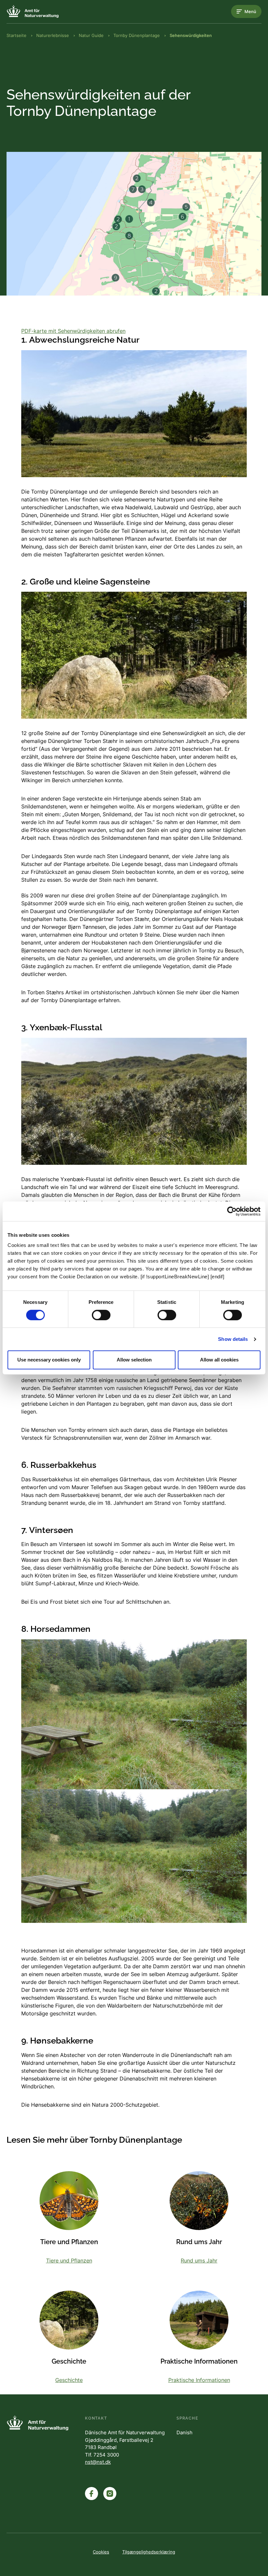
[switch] (101, 1315)
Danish (184, 2432)
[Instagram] (110, 2494)
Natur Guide (91, 35)
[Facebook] (92, 2494)
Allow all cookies (219, 1360)
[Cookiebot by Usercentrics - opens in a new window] (232, 1211)
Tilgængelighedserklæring (149, 2552)
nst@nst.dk (98, 2462)
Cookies (101, 2552)
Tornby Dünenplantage (137, 35)
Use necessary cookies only (49, 1360)
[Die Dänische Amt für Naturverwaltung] (33, 11)
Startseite (17, 35)
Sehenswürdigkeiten (191, 35)
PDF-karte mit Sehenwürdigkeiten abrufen (73, 331)
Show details (233, 1339)
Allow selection (134, 1360)
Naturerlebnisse (53, 35)
